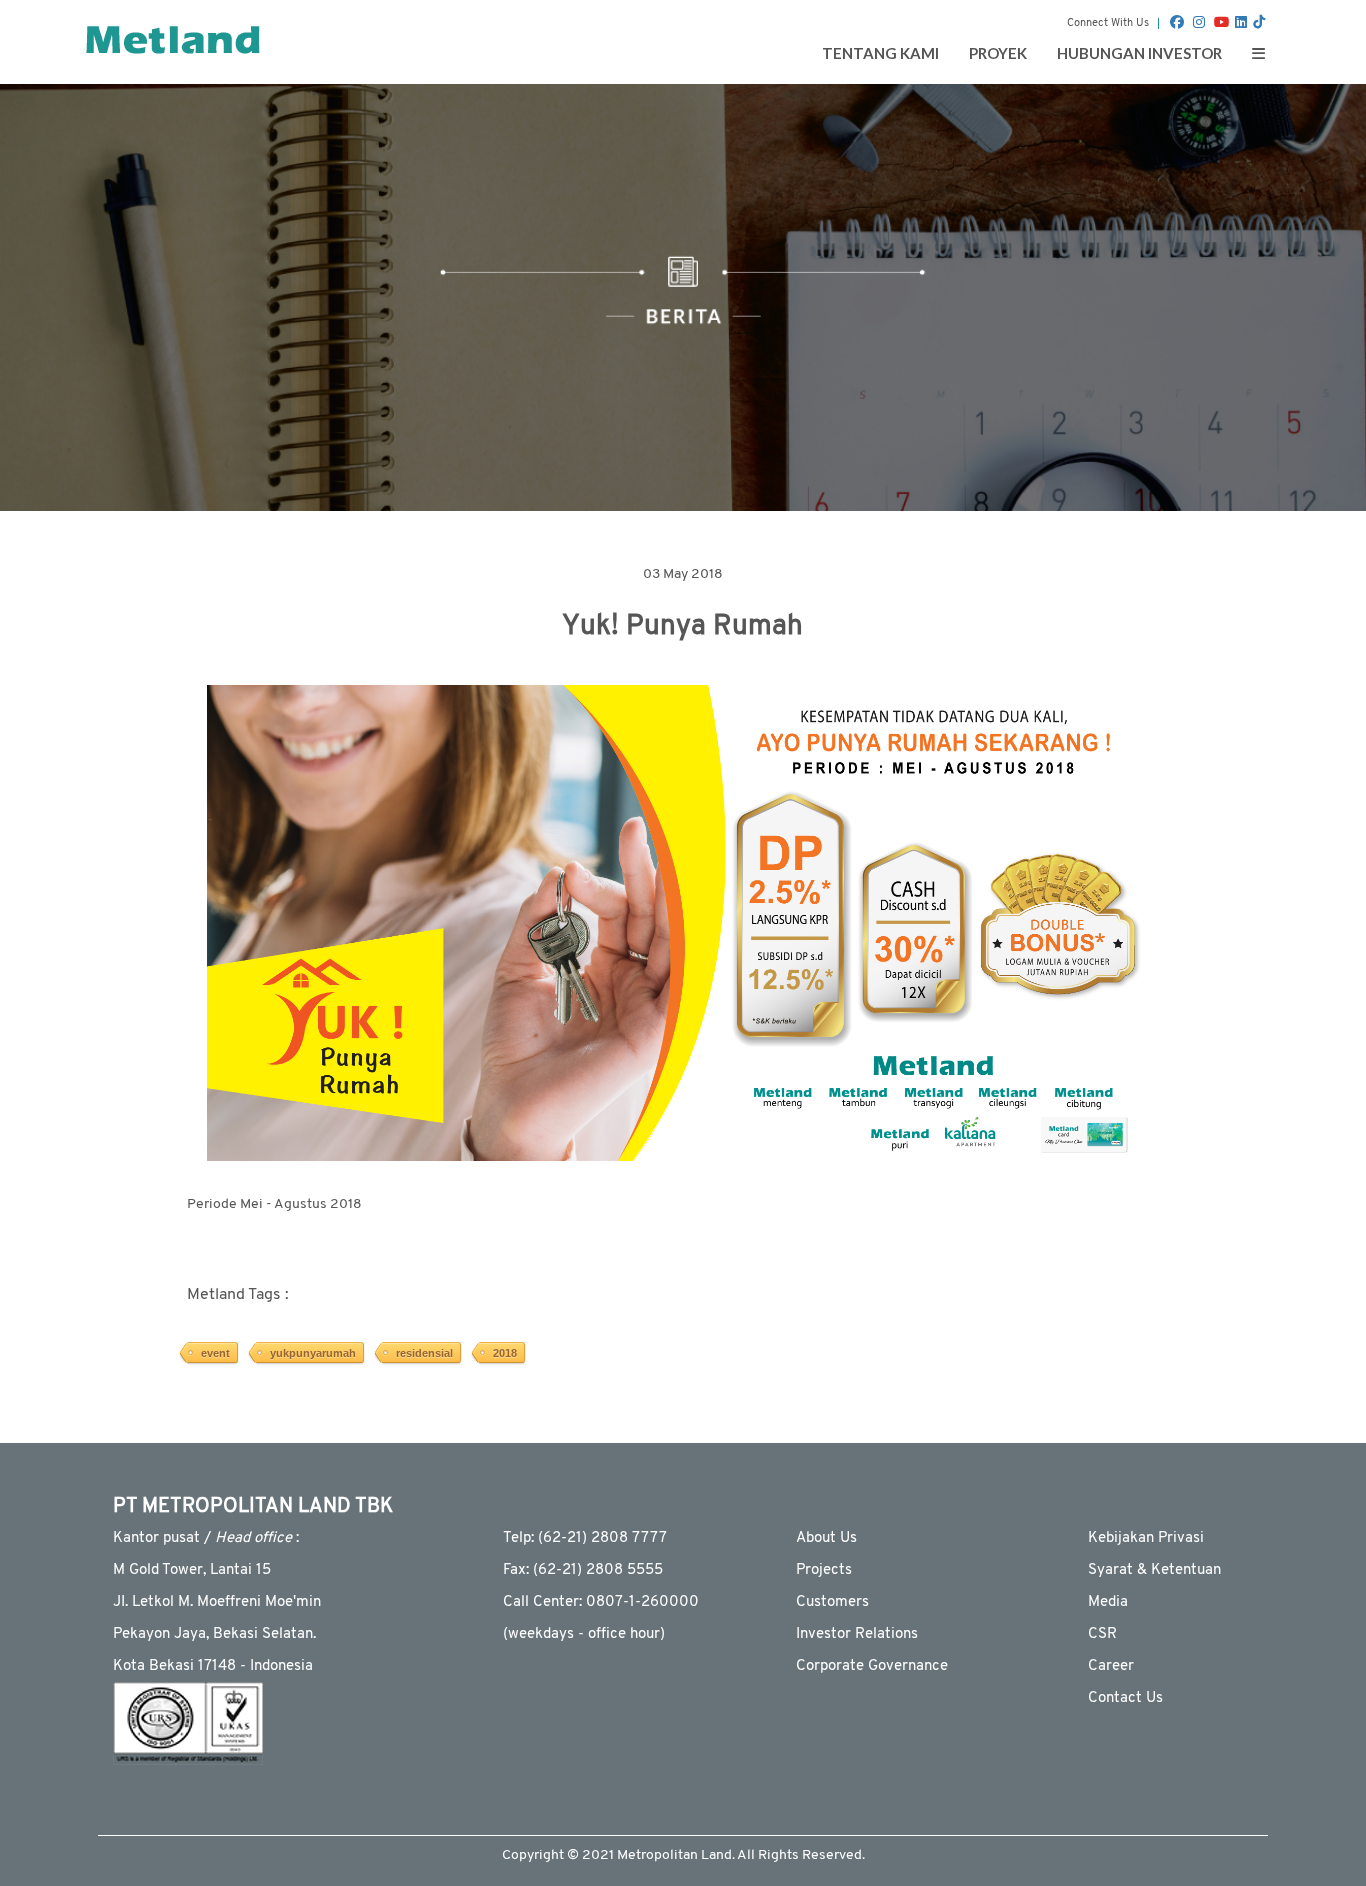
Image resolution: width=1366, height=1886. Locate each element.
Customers (832, 1602)
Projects (824, 1570)
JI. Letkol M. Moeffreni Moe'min (217, 1602)
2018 (505, 1353)
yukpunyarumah (313, 1353)
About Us (826, 1538)
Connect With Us (1108, 23)
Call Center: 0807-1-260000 (601, 1602)
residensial (424, 1353)
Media (1108, 1602)
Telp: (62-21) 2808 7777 (585, 1538)
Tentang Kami (880, 53)
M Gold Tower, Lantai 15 (192, 1570)
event (215, 1353)
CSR (1102, 1634)
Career (1111, 1666)
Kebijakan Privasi (1146, 1538)
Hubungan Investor (1139, 53)
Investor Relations (857, 1634)
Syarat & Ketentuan (1154, 1570)
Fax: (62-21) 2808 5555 (583, 1570)
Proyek (998, 53)
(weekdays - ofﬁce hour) (584, 1634)
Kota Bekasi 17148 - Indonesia (213, 1666)
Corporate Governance (872, 1666)
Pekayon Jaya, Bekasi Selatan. (214, 1634)
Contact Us (1125, 1698)
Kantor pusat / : (206, 1538)
